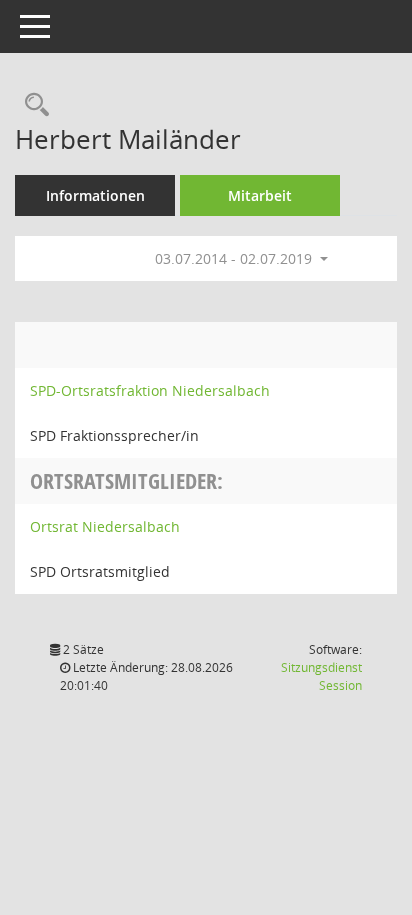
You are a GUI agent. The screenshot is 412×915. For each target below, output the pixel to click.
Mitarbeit (260, 195)
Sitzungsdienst (321, 676)
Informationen (95, 195)
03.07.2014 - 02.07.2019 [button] (235, 258)
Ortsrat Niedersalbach (105, 526)
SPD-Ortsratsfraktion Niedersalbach (150, 390)
